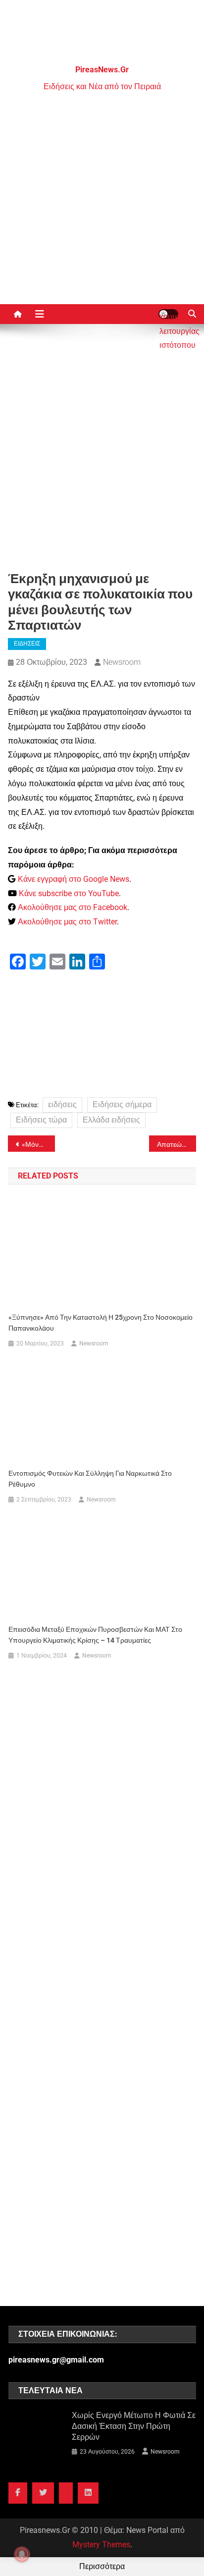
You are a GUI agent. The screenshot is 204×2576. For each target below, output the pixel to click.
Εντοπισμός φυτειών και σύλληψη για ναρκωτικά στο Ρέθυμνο (90, 1479)
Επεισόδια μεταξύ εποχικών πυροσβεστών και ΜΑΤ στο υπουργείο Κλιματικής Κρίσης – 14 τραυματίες (95, 1635)
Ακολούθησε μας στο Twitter (67, 922)
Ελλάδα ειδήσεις (111, 1120)
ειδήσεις (62, 1104)
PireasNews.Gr (102, 70)
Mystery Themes (101, 2545)
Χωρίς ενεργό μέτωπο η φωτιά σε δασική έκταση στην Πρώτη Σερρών (134, 2426)
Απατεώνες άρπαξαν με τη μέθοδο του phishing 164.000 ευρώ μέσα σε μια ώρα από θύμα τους (177, 1144)
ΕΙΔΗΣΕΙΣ (27, 644)
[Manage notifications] (22, 2554)
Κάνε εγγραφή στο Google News (74, 879)
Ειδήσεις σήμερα (122, 1104)
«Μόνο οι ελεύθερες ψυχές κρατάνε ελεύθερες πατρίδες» (38, 1144)
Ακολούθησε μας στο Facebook (73, 907)
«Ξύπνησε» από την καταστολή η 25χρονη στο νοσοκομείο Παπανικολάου (101, 1323)
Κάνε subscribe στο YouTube (69, 893)
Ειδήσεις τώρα (41, 1120)
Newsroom (122, 662)
